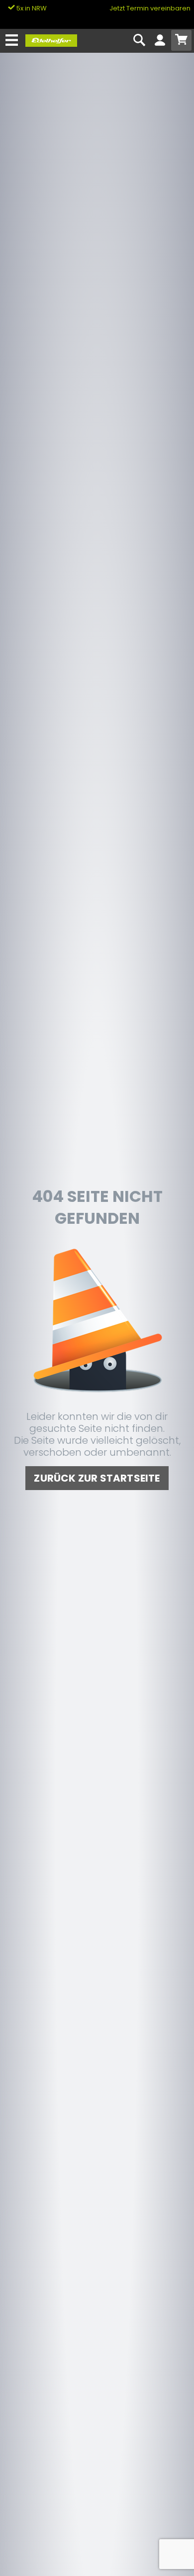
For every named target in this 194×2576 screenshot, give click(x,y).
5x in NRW (31, 8)
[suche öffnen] (140, 41)
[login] (160, 41)
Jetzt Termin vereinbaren (150, 8)
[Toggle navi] (12, 41)
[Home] (51, 40)
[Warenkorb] (181, 40)
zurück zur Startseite (97, 1478)
